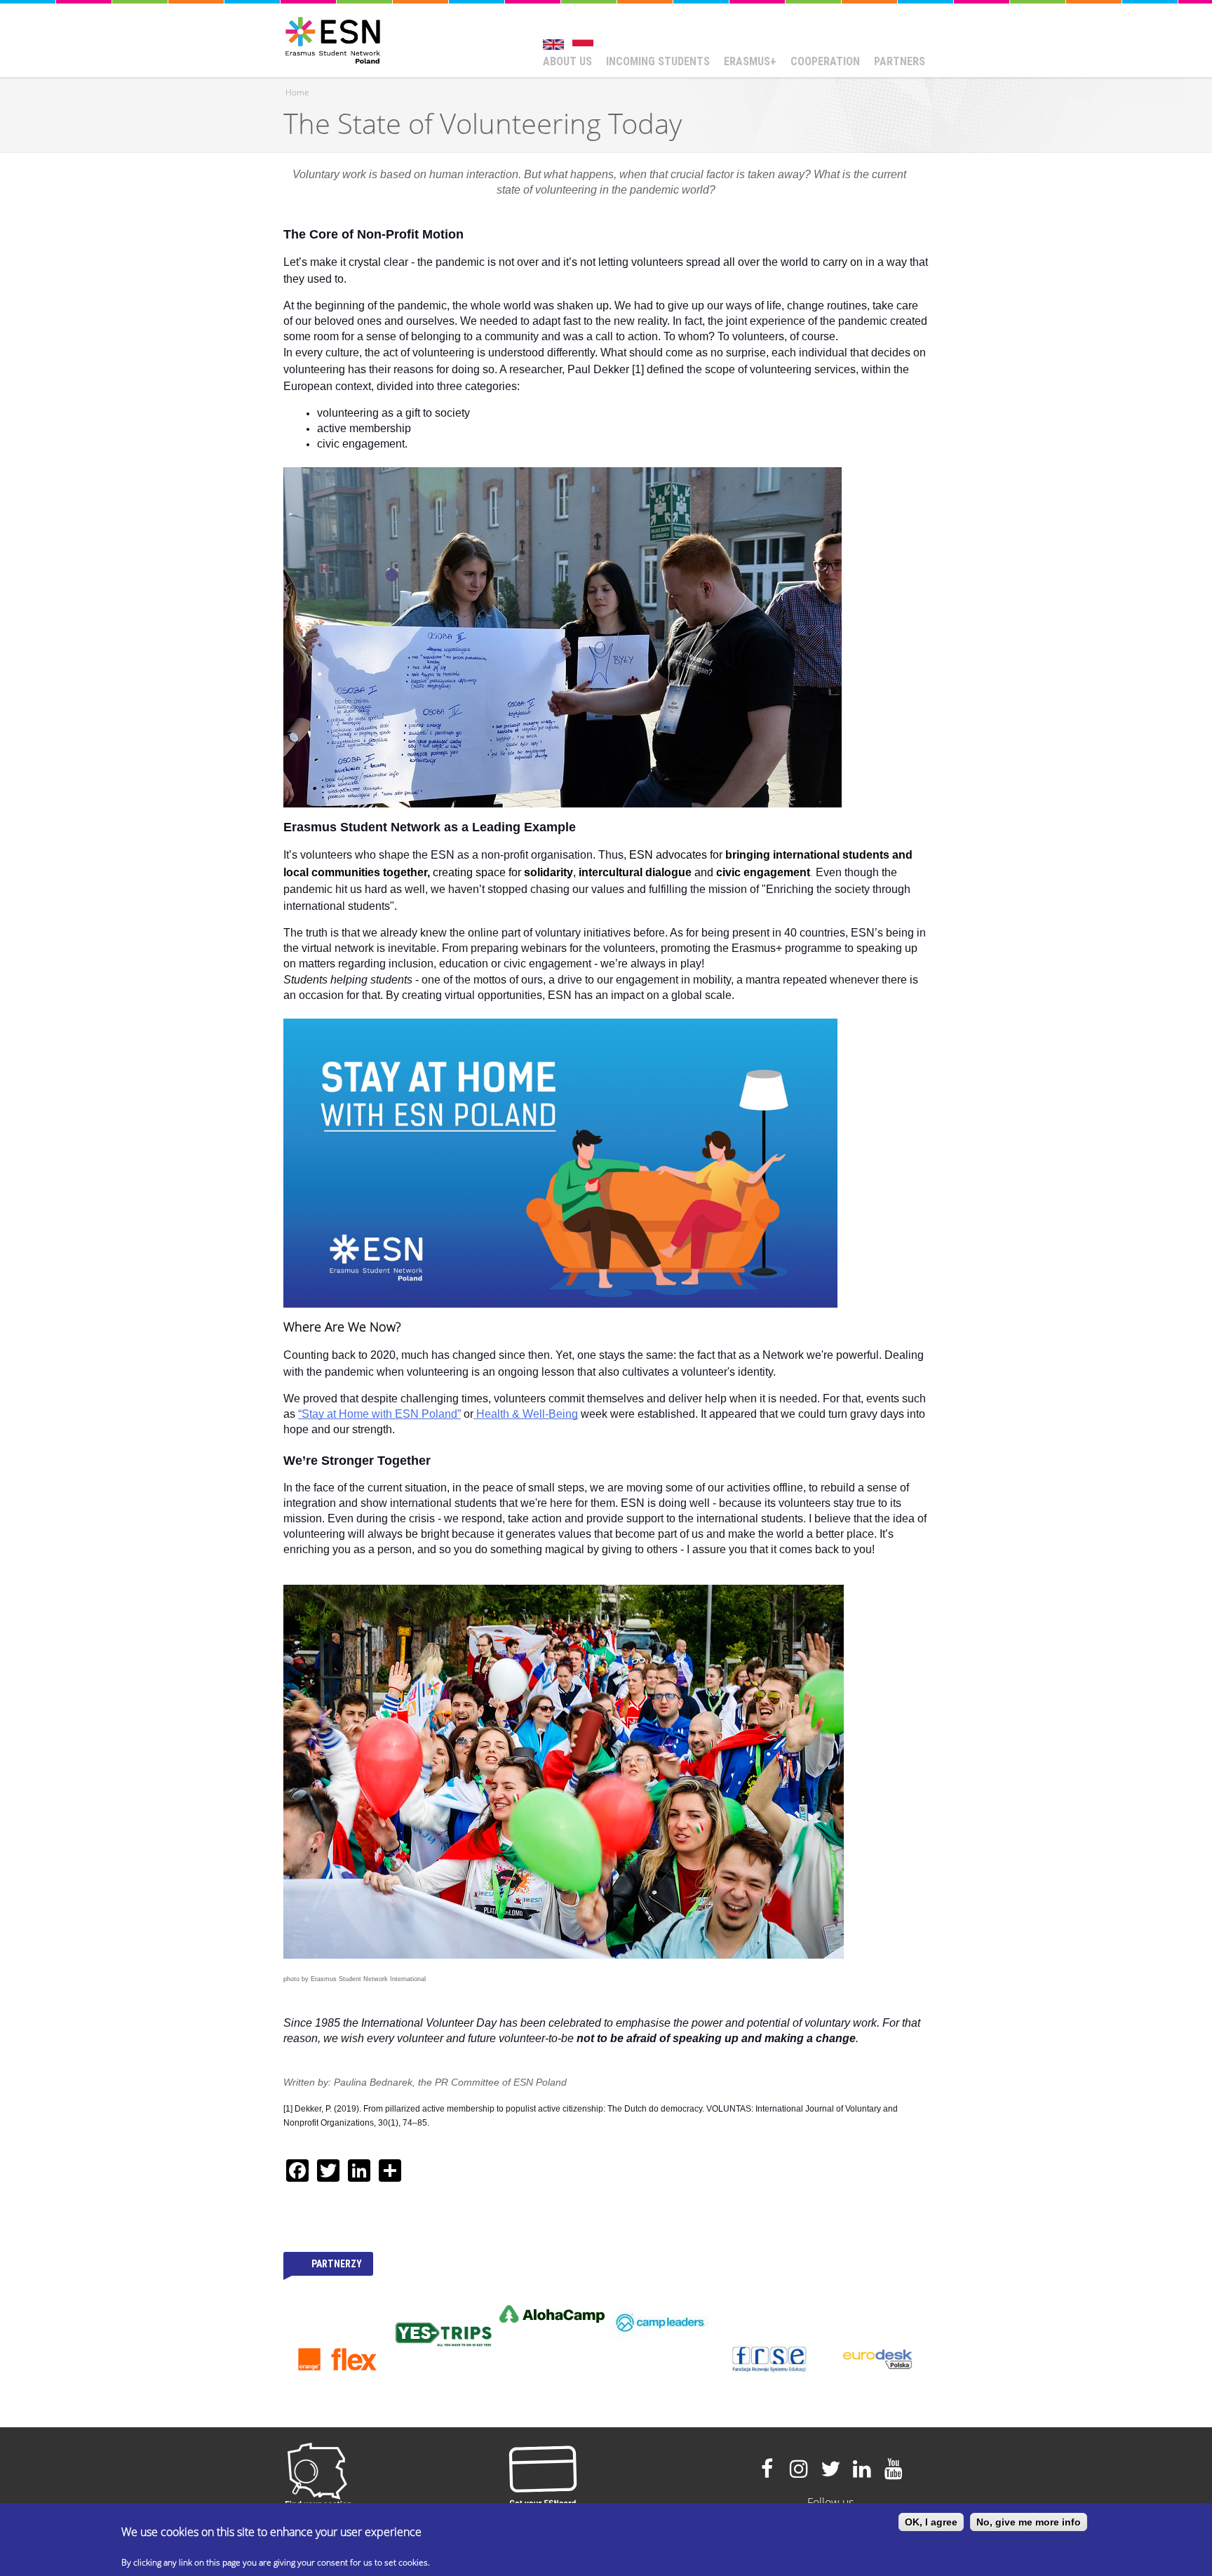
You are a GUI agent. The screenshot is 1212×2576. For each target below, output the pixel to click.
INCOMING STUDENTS (658, 61)
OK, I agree (931, 2522)
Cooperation (825, 61)
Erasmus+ (750, 61)
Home (297, 92)
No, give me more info (1029, 2522)
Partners (900, 61)
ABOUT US (567, 61)
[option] (337, 2314)
